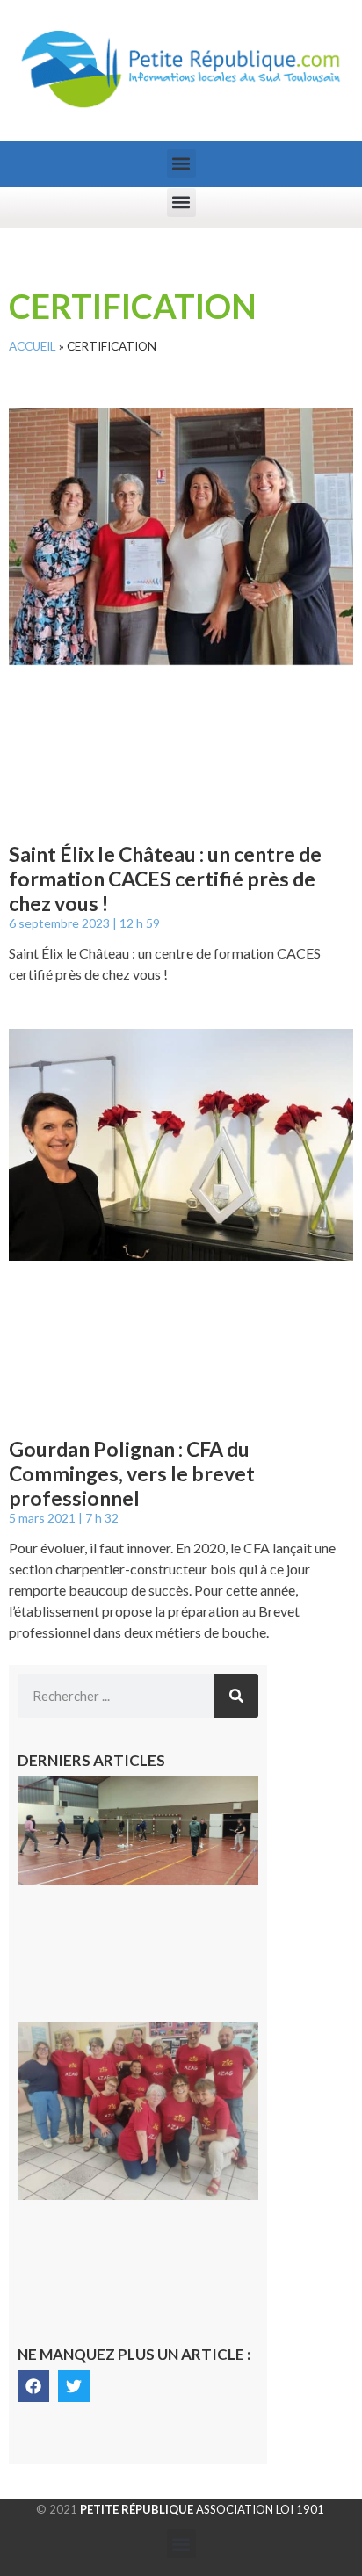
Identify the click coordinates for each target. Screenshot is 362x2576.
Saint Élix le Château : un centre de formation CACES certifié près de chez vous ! (165, 878)
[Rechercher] (236, 1696)
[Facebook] (33, 2386)
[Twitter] (74, 2386)
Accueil (33, 346)
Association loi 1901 (202, 2509)
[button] (181, 164)
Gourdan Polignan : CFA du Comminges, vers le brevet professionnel (132, 1473)
